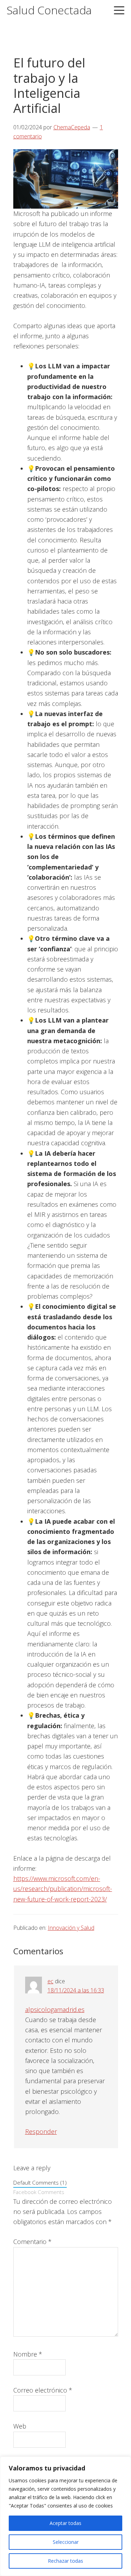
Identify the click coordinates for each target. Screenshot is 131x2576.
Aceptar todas (65, 2523)
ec (50, 1981)
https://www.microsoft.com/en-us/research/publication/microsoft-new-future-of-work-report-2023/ (63, 1889)
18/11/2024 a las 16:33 (76, 1990)
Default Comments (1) (40, 2182)
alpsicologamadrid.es (55, 2009)
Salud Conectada (49, 10)
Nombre (28, 2354)
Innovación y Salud (71, 1928)
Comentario (32, 2242)
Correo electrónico (43, 2390)
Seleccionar (66, 2542)
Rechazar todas (65, 2561)
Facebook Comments (39, 2192)
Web (20, 2426)
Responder (41, 2131)
